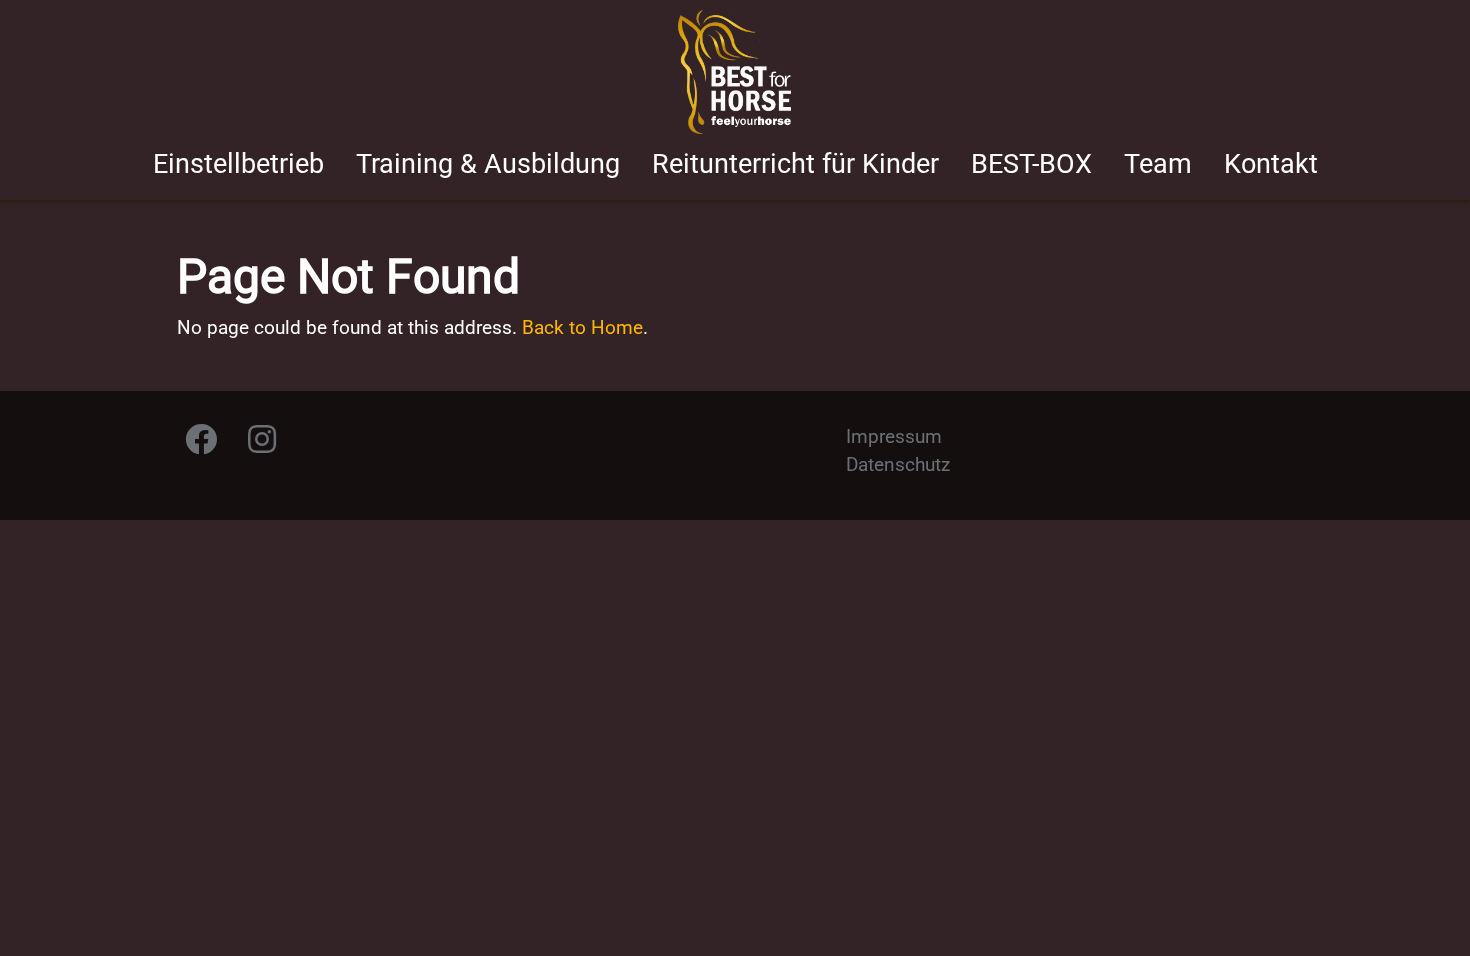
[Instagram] (262, 444)
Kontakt (1271, 164)
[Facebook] (201, 444)
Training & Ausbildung (488, 164)
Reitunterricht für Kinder (795, 164)
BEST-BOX (1031, 164)
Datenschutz (898, 464)
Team (1158, 164)
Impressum (894, 436)
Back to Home (582, 327)
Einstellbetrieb (238, 164)
